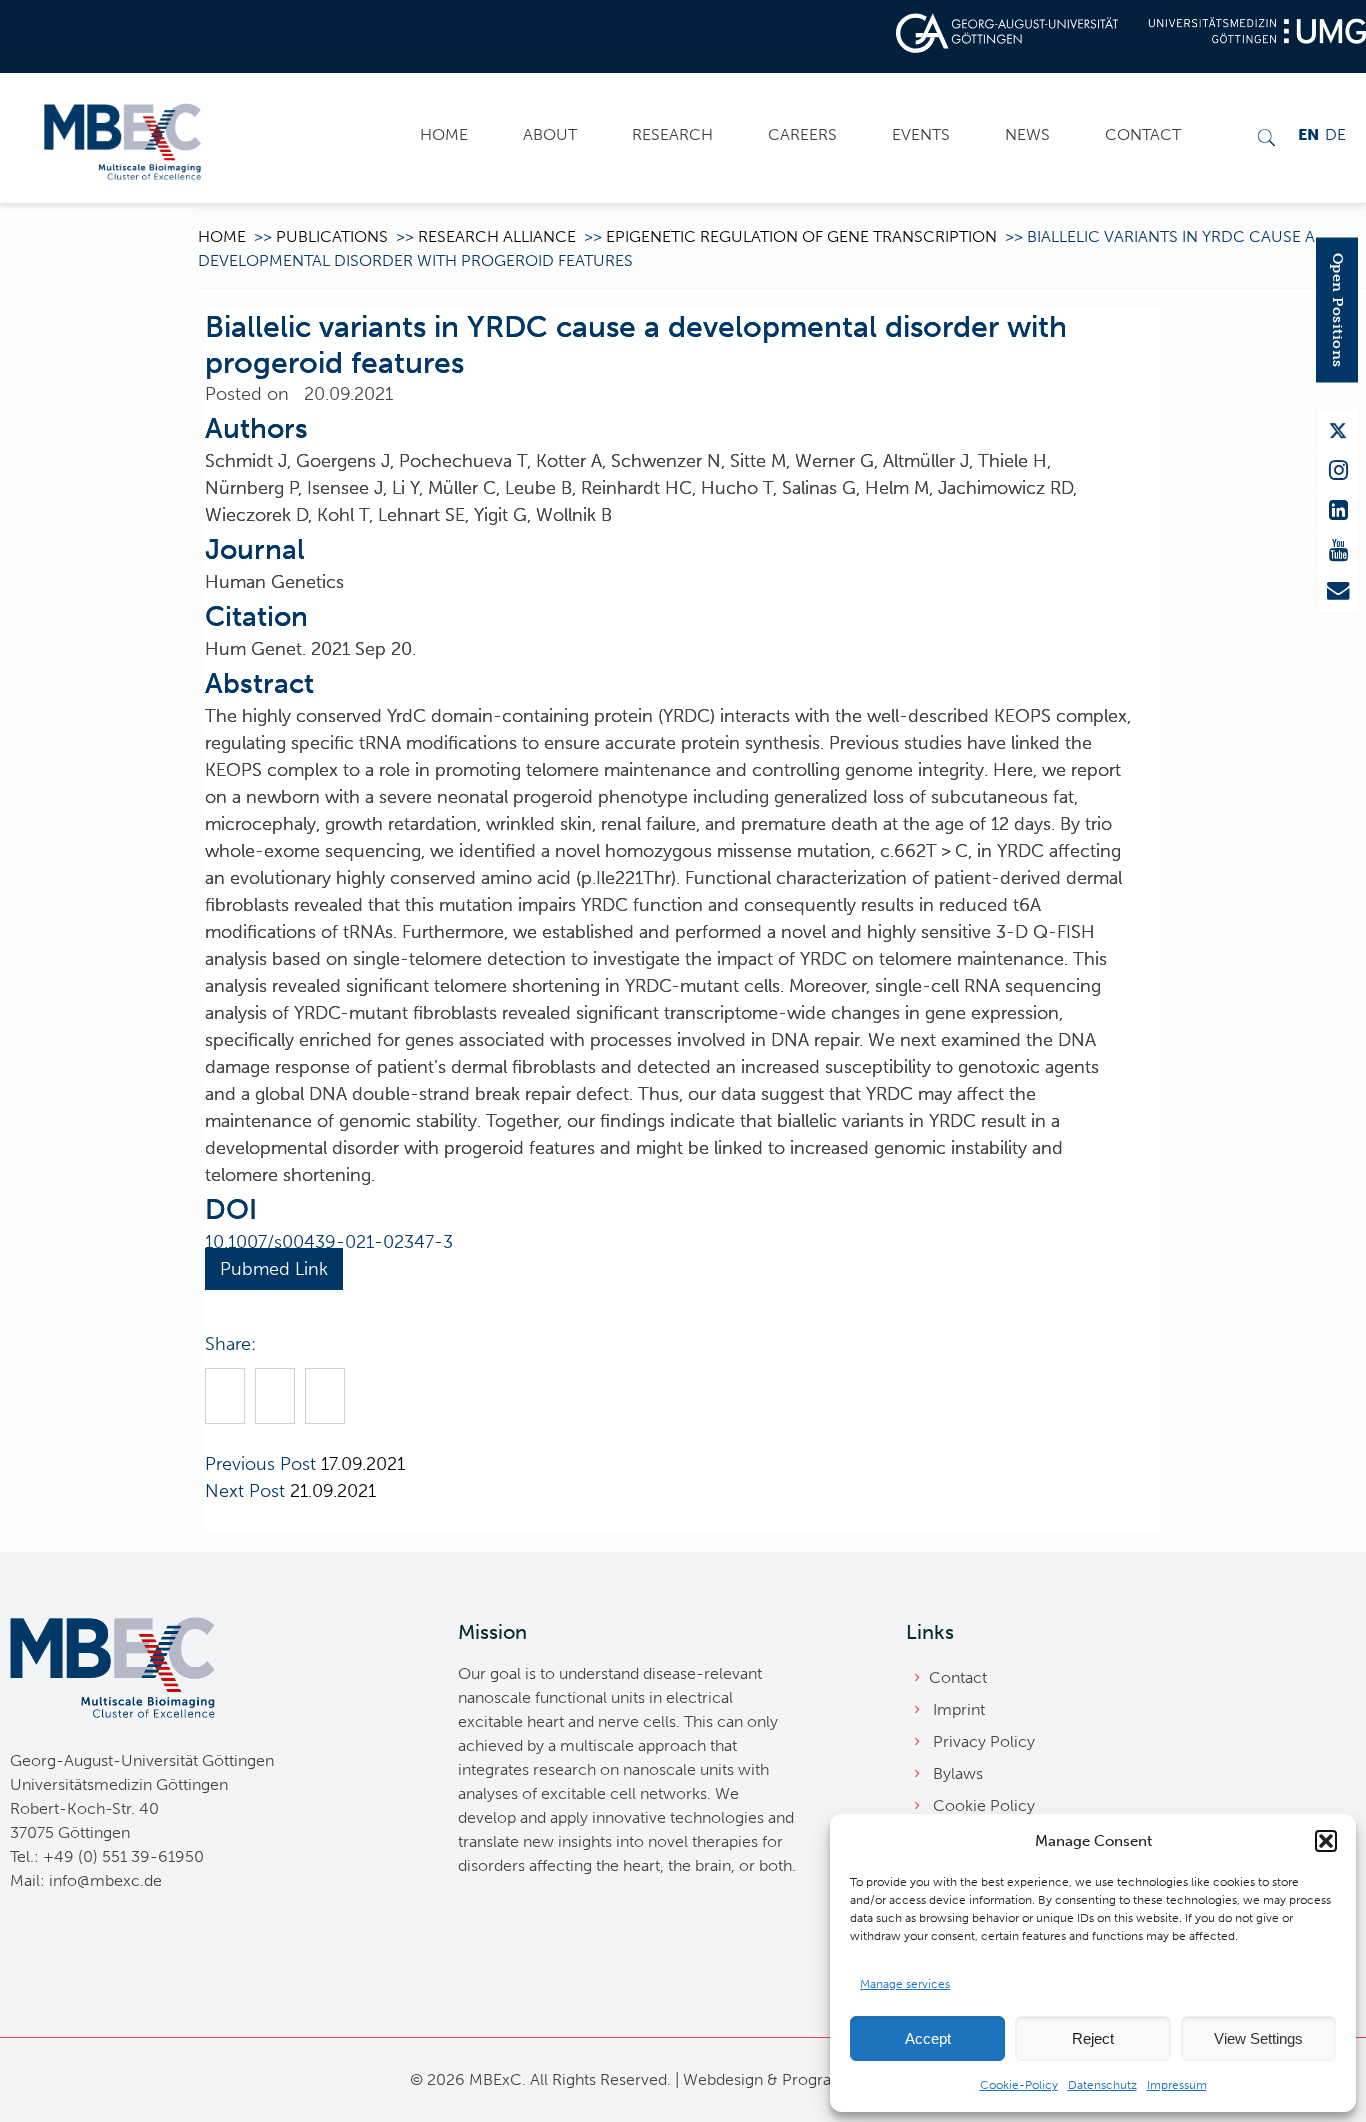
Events (921, 134)
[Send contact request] (1338, 591)
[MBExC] (122, 138)
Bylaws (958, 1773)
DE (1335, 134)
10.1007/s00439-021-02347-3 (329, 1242)
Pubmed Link (274, 1269)
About (550, 134)
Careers (802, 134)
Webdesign (723, 2079)
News (1027, 134)
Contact (1143, 134)
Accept (928, 2038)
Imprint (959, 1709)
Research (672, 134)
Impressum (1177, 2085)
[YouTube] (1338, 551)
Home (444, 134)
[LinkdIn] (1338, 511)
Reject (1093, 2038)
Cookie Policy (984, 1805)
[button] (1326, 1841)
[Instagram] (1338, 471)
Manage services (905, 1984)
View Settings (1258, 2038)
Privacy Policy (984, 1741)
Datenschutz (1102, 2085)
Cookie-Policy (1019, 2085)
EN (1308, 134)
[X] (1338, 431)
